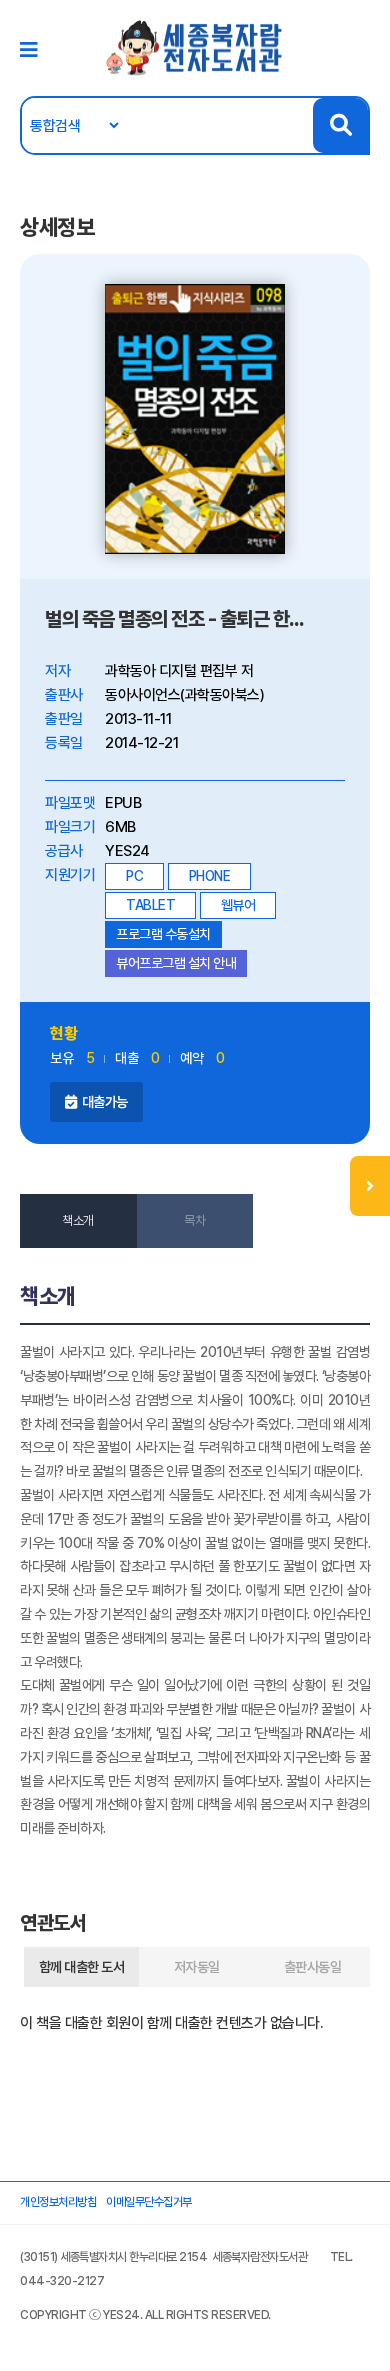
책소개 (78, 1220)
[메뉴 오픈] (370, 1186)
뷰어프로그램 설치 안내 (176, 963)
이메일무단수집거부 (149, 2202)
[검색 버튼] (340, 125)
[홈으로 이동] (195, 47)
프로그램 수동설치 (163, 934)
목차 (194, 1220)
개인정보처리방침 (58, 2202)
